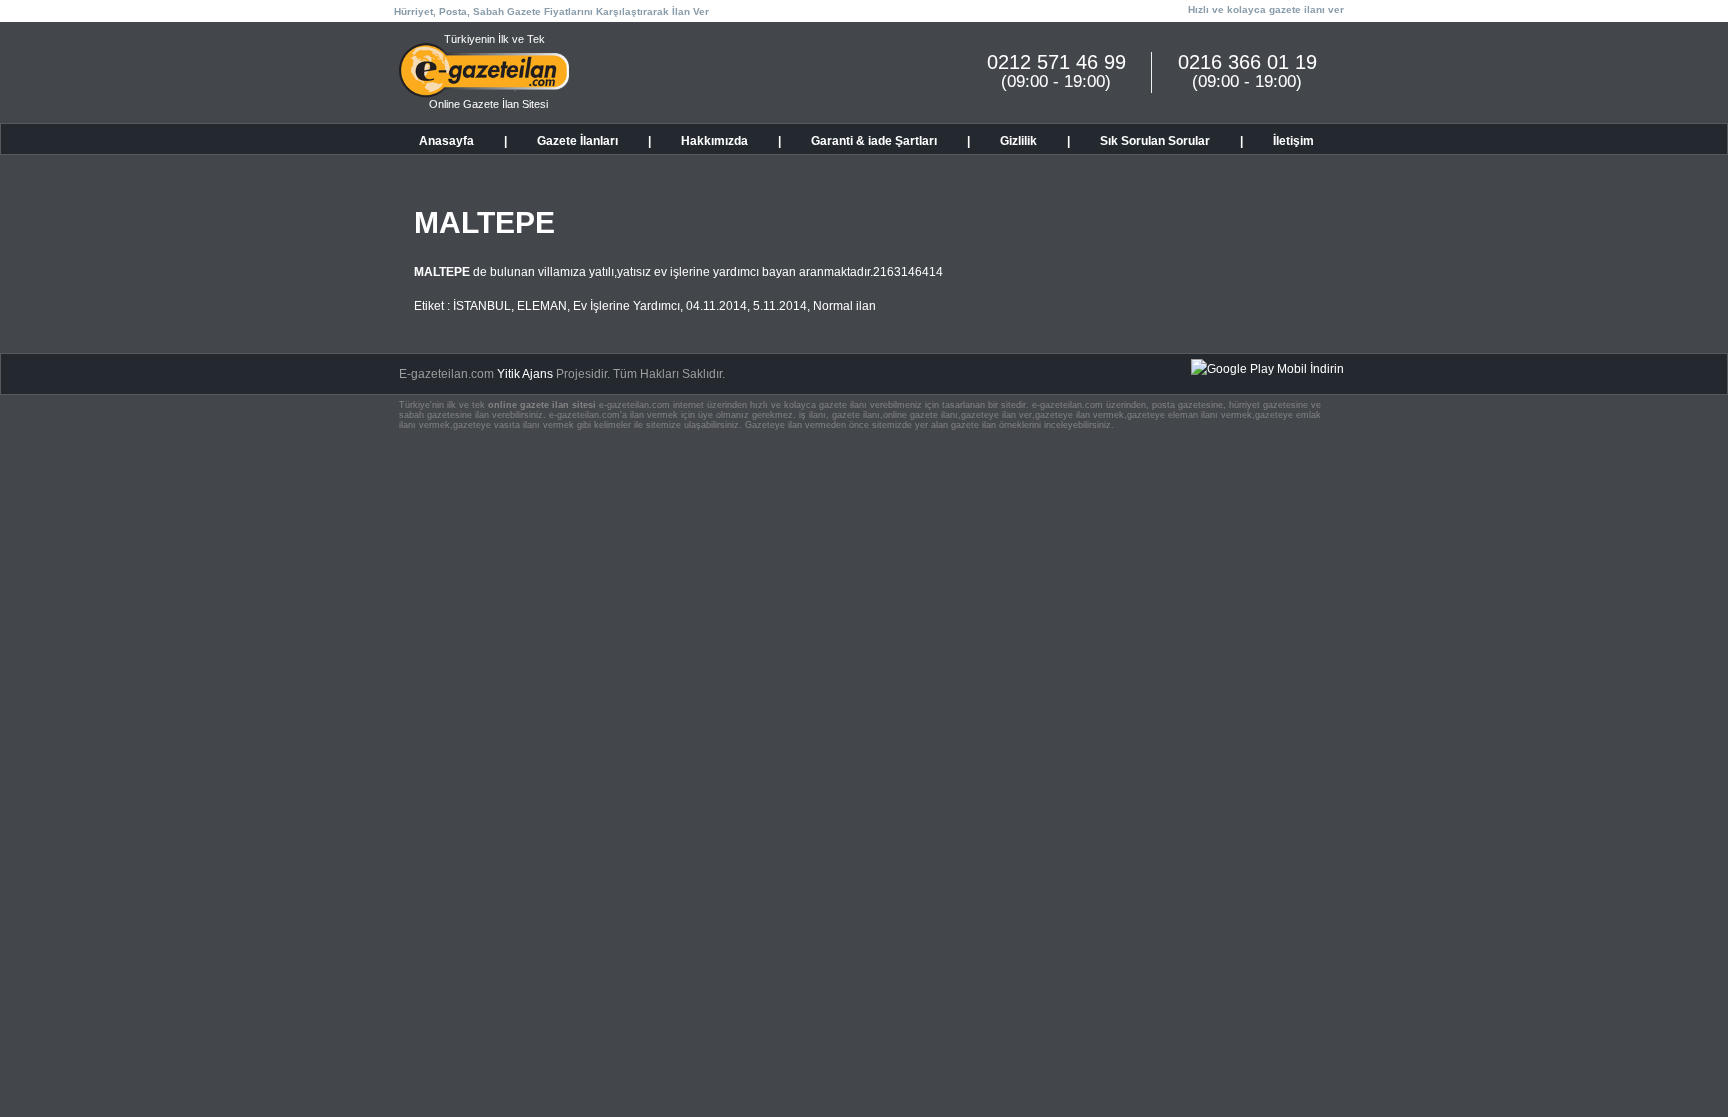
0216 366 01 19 (1247, 62)
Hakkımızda (714, 141)
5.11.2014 (780, 306)
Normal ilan (844, 306)
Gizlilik (1018, 141)
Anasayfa (446, 141)
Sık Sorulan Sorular (1155, 141)
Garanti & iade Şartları (874, 141)
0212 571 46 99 (1056, 62)
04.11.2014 (716, 306)
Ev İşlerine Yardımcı (626, 306)
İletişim (1293, 141)
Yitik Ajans (525, 374)
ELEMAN (542, 306)
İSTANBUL (482, 306)
